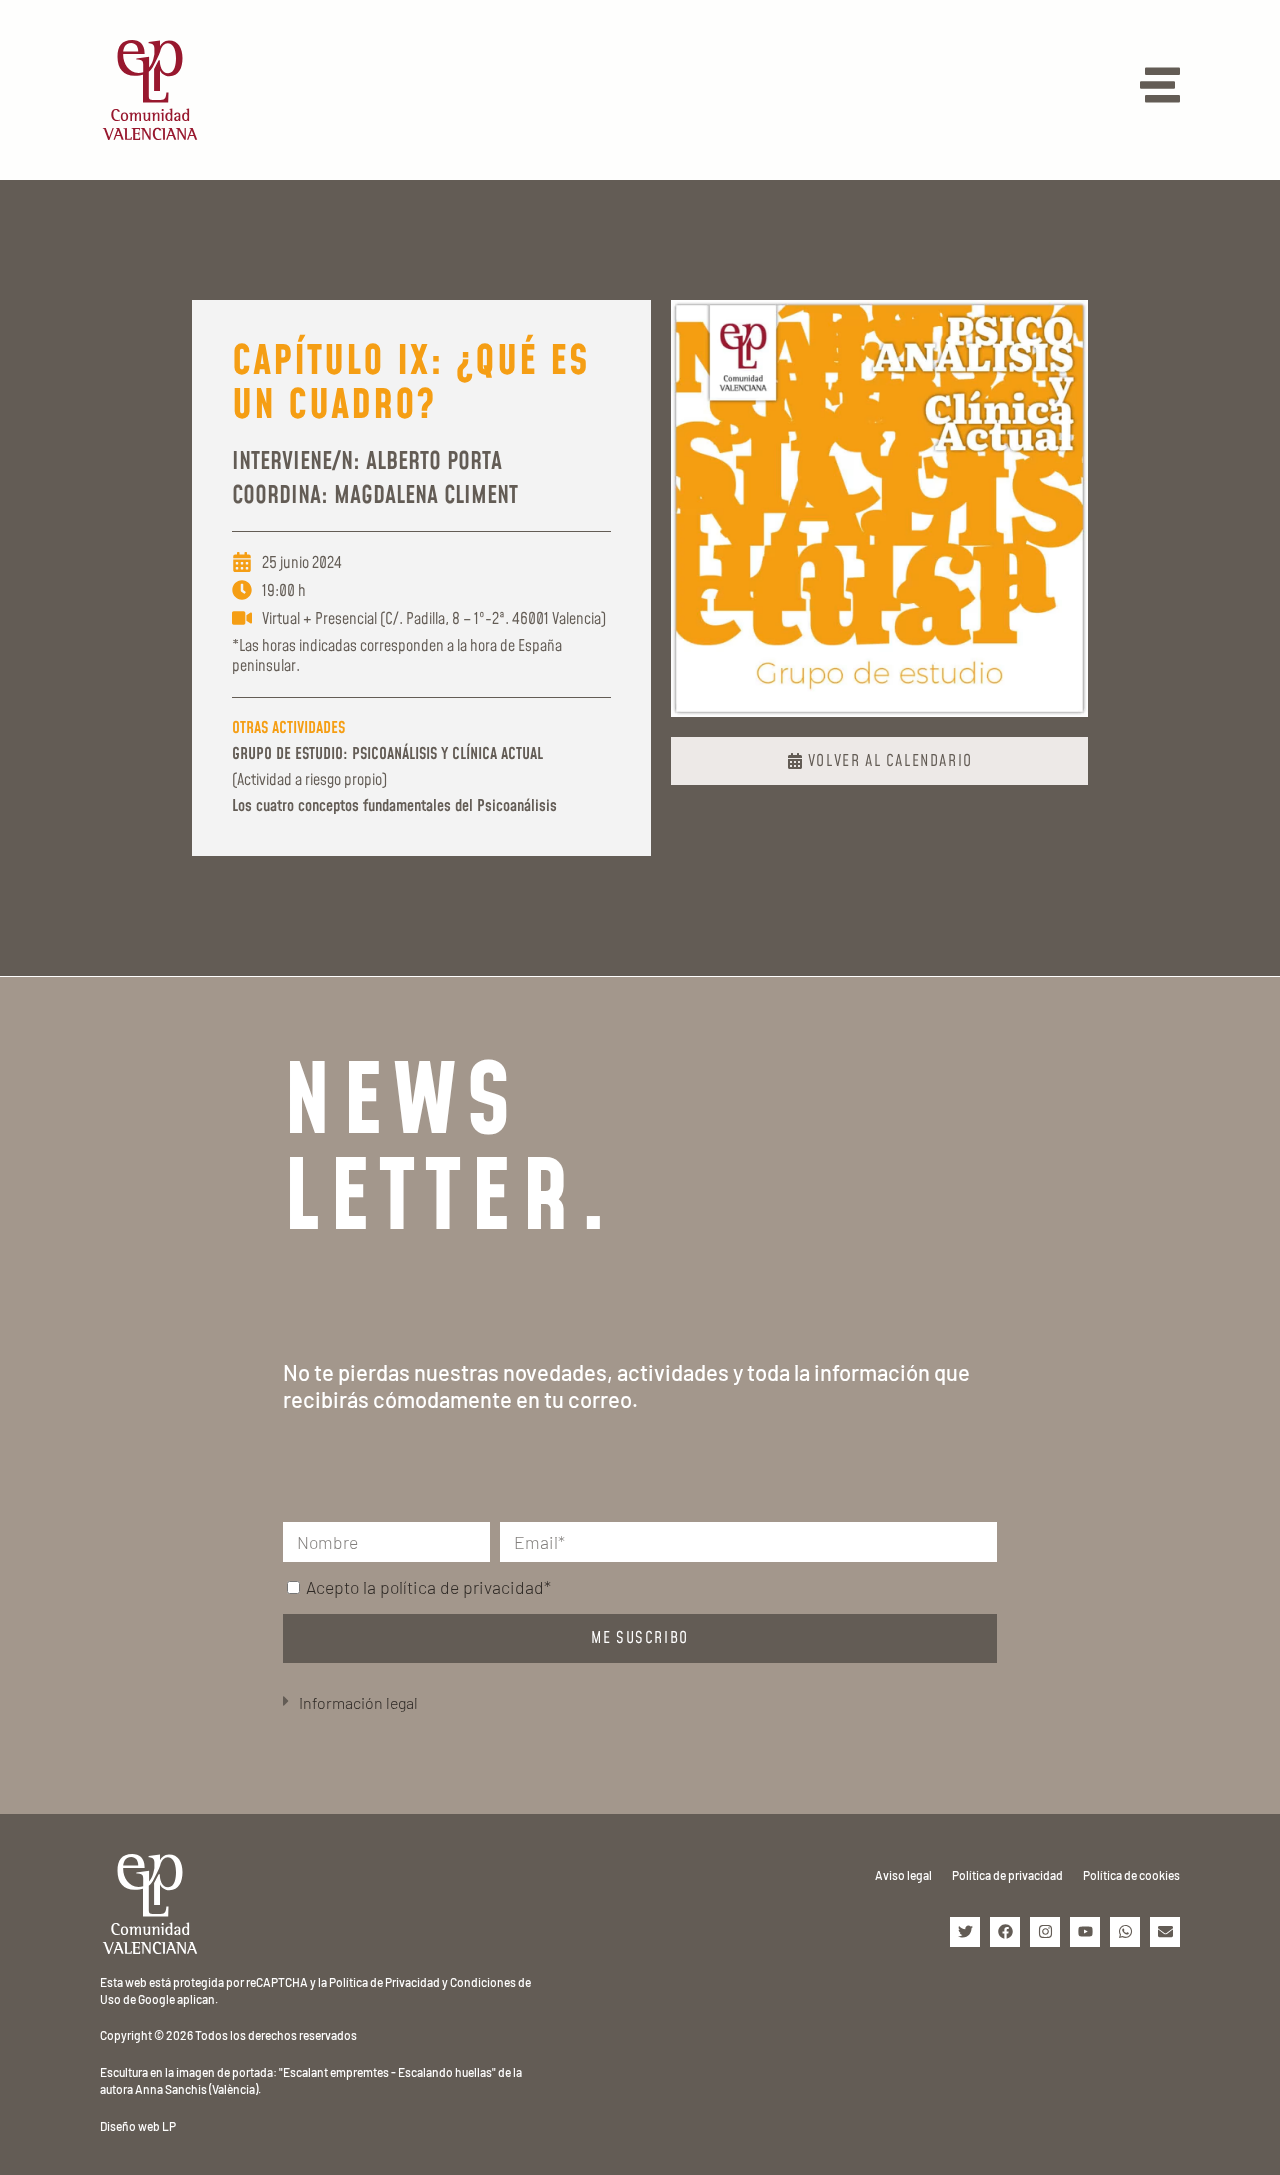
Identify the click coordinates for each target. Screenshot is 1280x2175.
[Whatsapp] (1125, 1932)
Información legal (358, 1702)
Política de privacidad (1007, 1875)
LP (169, 2126)
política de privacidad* (465, 1587)
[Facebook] (1005, 1932)
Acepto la (428, 1587)
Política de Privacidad (384, 1982)
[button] (640, 1703)
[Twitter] (965, 1932)
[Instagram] (1045, 1932)
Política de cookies (1131, 1875)
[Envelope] (1165, 1932)
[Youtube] (1085, 1932)
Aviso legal (903, 1875)
